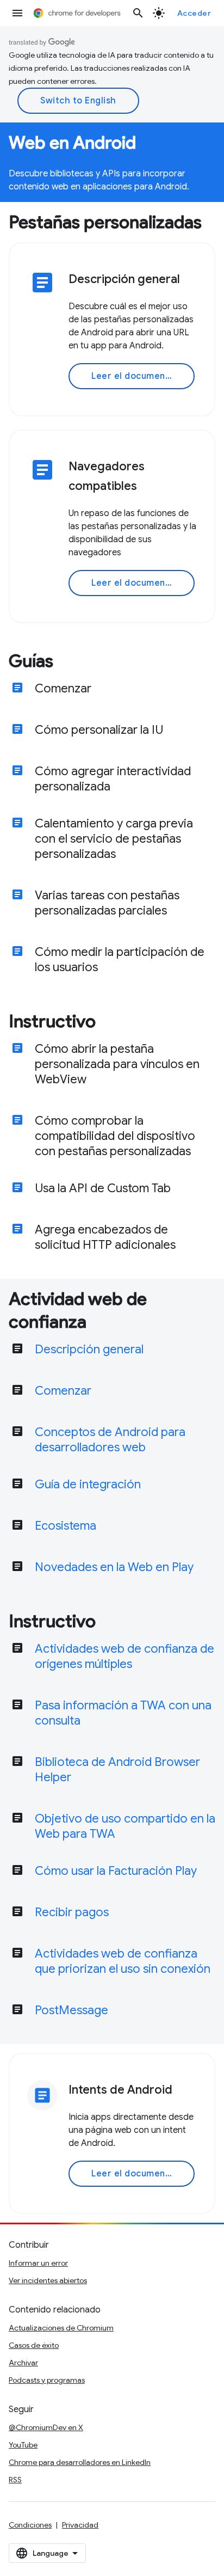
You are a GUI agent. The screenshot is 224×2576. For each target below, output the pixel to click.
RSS (15, 2480)
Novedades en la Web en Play (114, 1567)
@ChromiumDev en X (46, 2427)
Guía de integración (88, 1484)
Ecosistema (66, 1526)
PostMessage (71, 2010)
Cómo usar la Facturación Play (116, 1871)
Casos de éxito (34, 2345)
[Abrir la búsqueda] (138, 13)
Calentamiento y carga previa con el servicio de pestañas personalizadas (114, 839)
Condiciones (30, 2525)
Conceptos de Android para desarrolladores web (110, 1440)
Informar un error (38, 2263)
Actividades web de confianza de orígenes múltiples (125, 1656)
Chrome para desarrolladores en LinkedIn (80, 2462)
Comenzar (63, 688)
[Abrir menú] (17, 13)
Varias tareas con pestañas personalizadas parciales (107, 903)
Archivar (23, 2363)
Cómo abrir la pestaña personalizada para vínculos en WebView (117, 1064)
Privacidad (80, 2525)
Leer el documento (133, 376)
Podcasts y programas (47, 2380)
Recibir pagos (72, 1912)
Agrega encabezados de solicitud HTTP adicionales (105, 1237)
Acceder (194, 13)
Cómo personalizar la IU (99, 730)
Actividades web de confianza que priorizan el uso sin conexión (123, 1961)
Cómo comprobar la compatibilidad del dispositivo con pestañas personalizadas (115, 1136)
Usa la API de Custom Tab (103, 1188)
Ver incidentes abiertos (48, 2280)
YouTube (23, 2445)
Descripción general (89, 1349)
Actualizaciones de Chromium (61, 2328)
